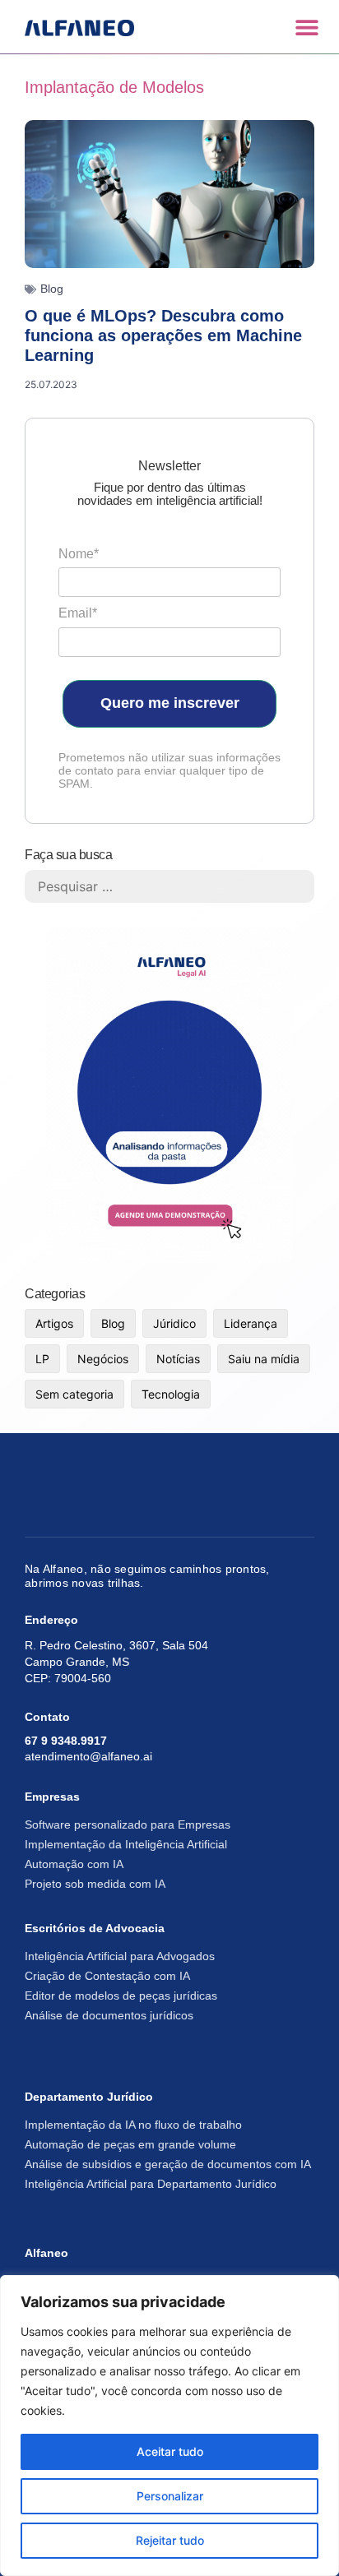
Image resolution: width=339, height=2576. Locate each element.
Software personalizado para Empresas (128, 1824)
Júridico (174, 1323)
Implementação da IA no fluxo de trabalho (133, 2125)
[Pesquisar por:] (169, 886)
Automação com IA (74, 1864)
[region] (169, 2426)
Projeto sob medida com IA (95, 1884)
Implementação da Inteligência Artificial (126, 1844)
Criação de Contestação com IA (107, 1976)
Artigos (54, 1323)
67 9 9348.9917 (66, 1741)
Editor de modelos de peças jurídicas (121, 1996)
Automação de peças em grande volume (130, 2144)
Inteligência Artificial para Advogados (120, 1956)
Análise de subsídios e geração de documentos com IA (168, 2164)
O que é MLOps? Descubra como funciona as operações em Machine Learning (163, 335)
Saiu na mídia (264, 1359)
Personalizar (170, 2496)
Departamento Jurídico (89, 2097)
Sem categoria (74, 1394)
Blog (52, 289)
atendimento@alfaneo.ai (88, 1756)
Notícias (178, 1359)
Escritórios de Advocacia (95, 1928)
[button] (306, 27)
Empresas (52, 1797)
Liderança (251, 1323)
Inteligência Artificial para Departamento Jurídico (151, 2184)
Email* (78, 613)
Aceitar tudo (170, 2451)
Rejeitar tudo (170, 2540)
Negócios (103, 1359)
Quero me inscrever (170, 703)
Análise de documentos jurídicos (109, 2015)
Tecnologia (171, 1394)
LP (42, 1359)
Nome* (79, 554)
